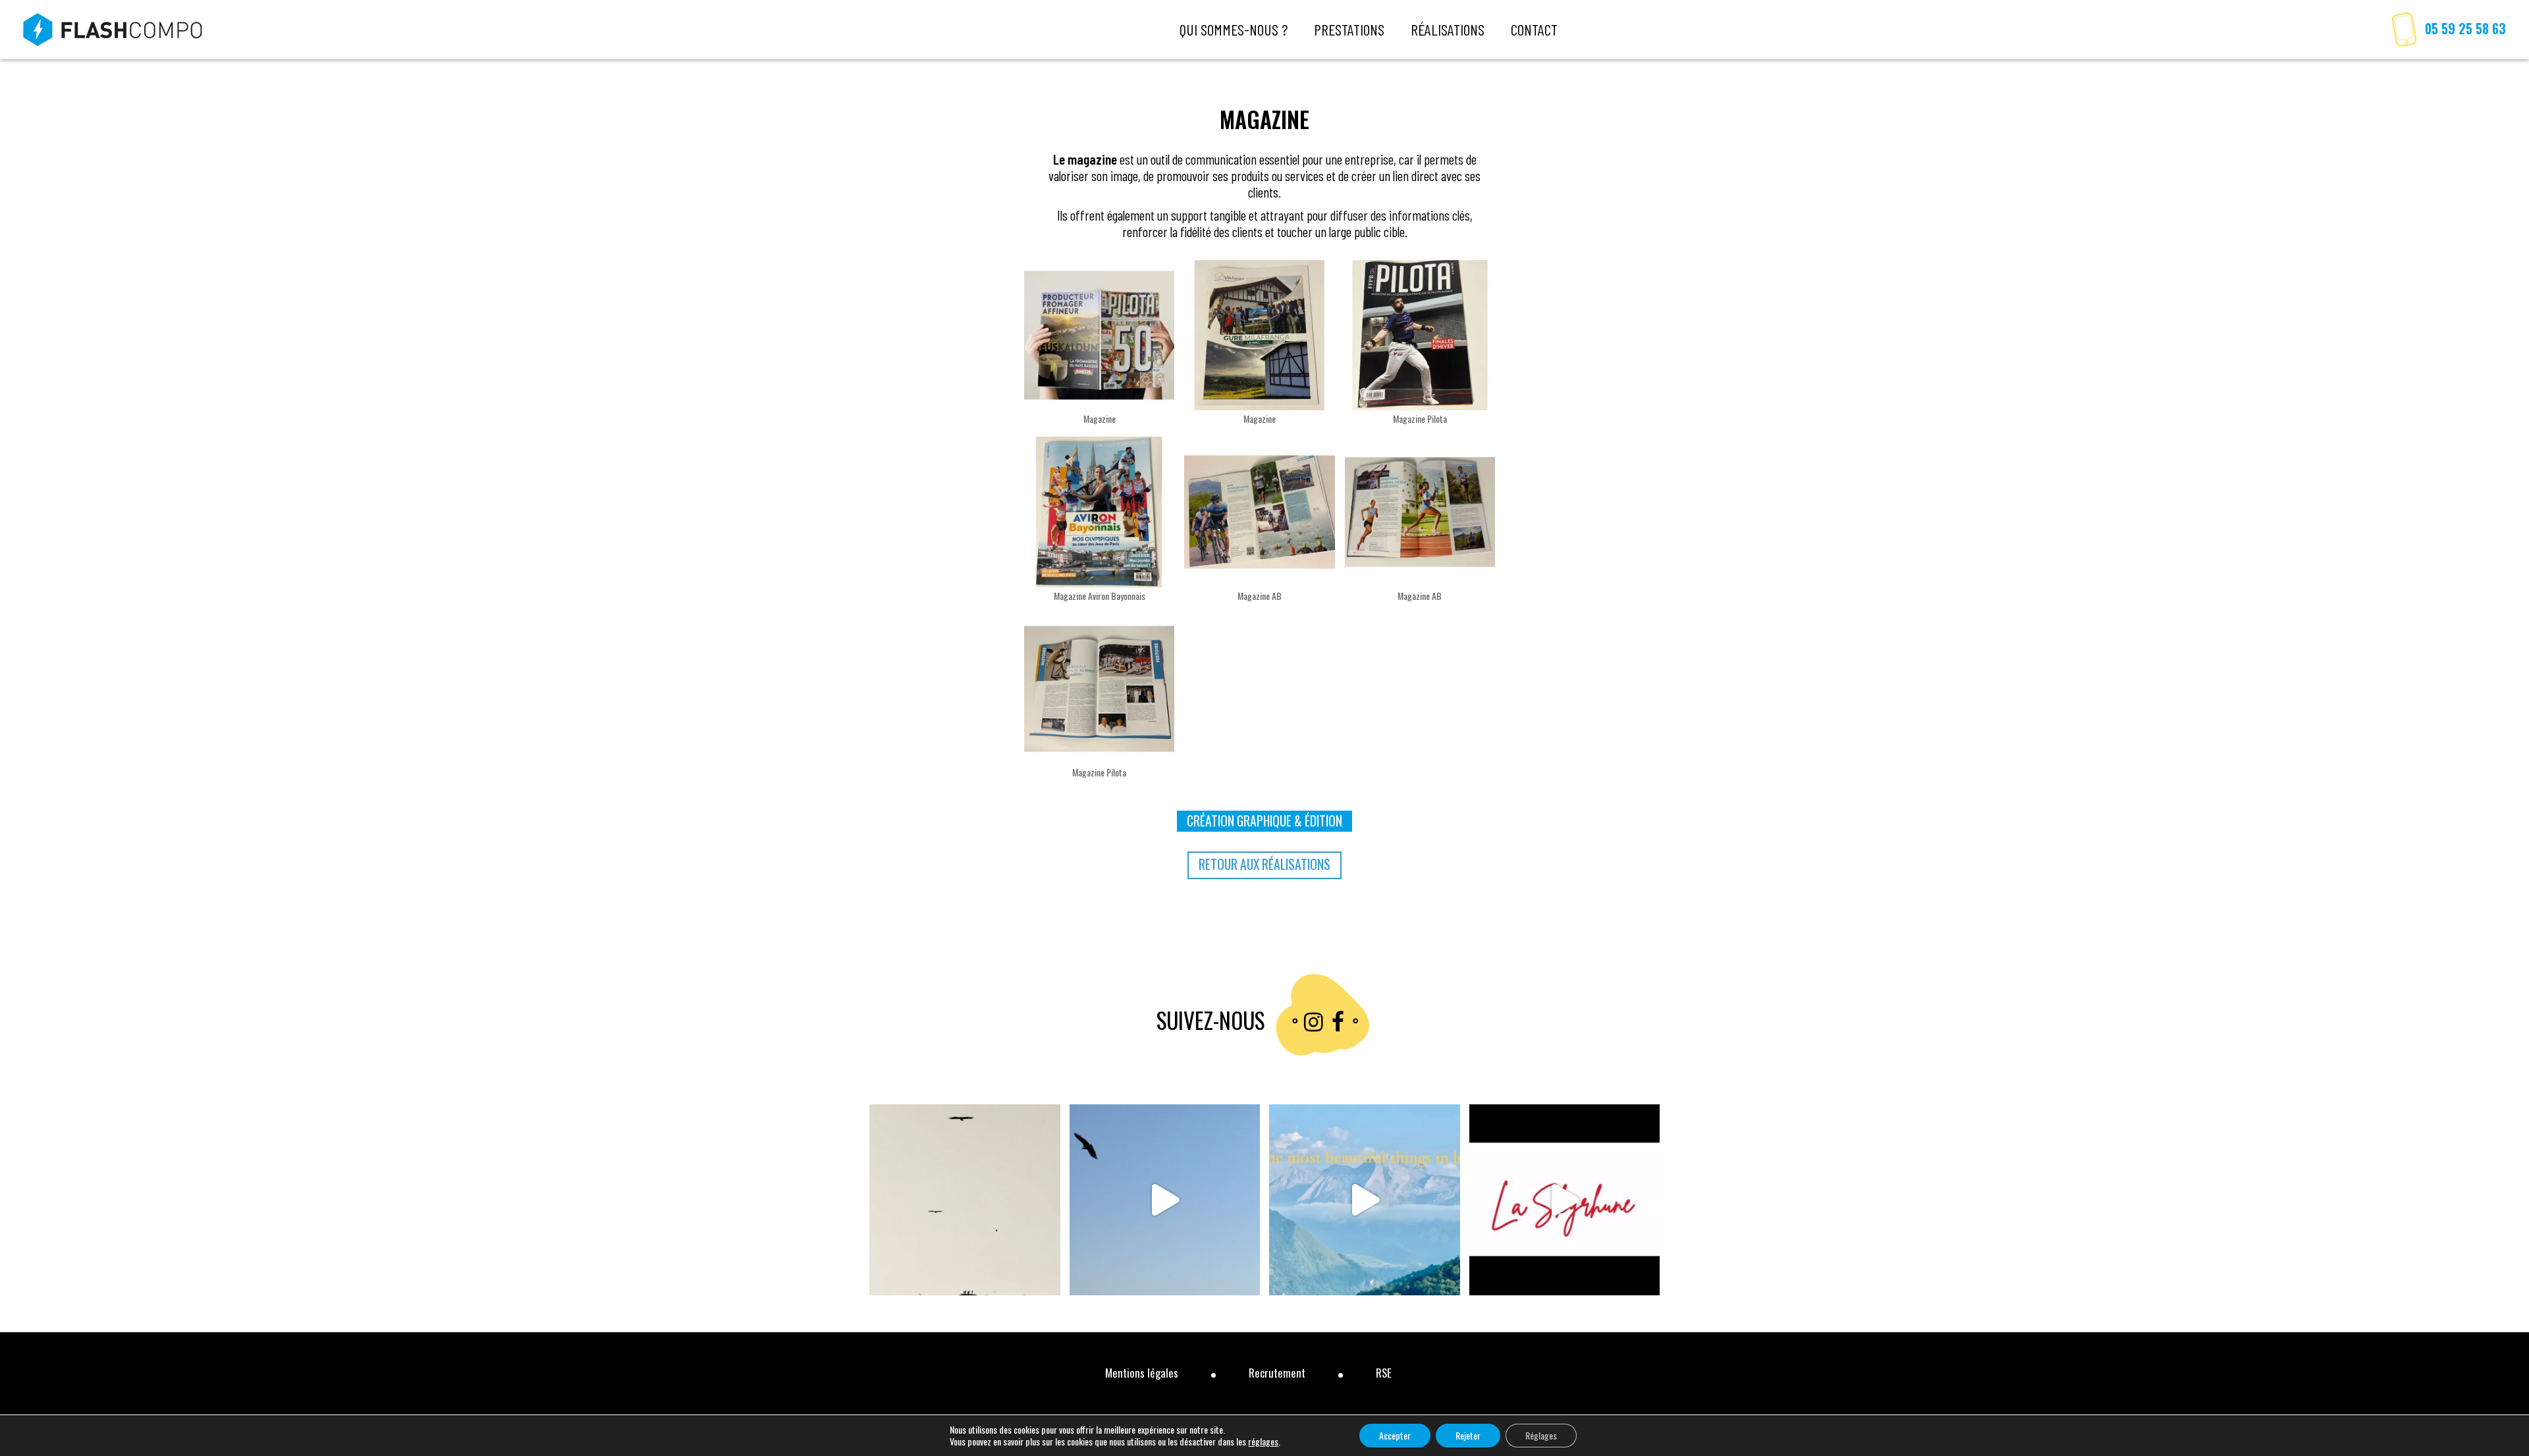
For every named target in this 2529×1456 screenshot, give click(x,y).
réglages (1263, 1442)
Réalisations (1448, 30)
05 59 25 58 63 (2465, 29)
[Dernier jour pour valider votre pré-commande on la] (1565, 1200)
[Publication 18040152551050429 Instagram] (965, 1200)
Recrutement (1277, 1373)
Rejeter (1468, 1435)
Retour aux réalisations (1264, 864)
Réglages (1541, 1435)
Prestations (1349, 30)
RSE (1384, 1373)
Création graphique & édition (1264, 821)
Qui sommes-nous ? (1234, 30)
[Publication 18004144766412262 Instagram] (1365, 1200)
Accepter (1395, 1435)
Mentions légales (1142, 1373)
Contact (1534, 30)
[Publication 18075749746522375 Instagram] (1165, 1200)
